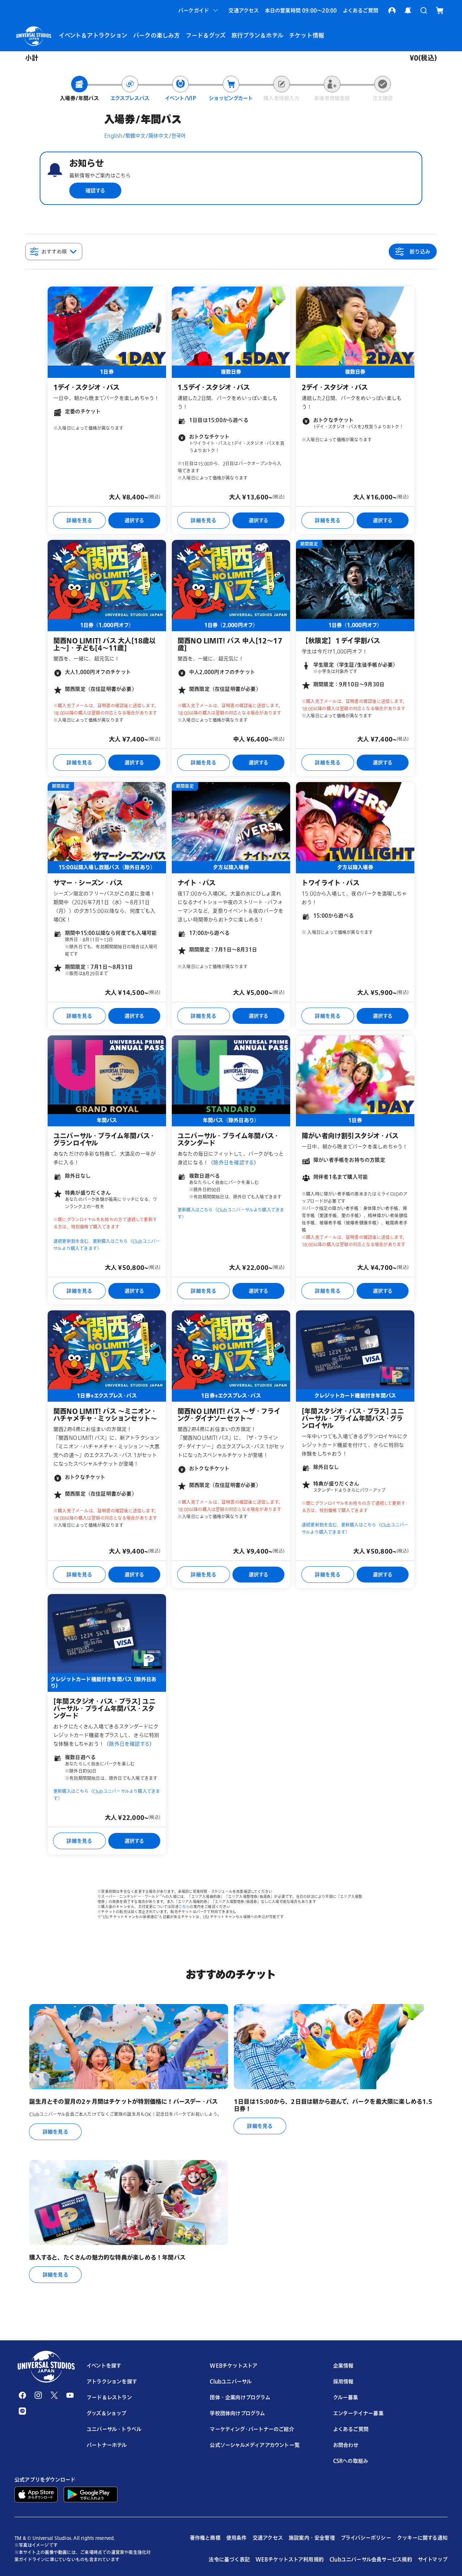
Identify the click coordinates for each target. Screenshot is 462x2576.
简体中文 (159, 136)
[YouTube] (70, 2395)
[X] (54, 2395)
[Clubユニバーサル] (392, 10)
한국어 (179, 136)
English (113, 136)
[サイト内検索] (424, 10)
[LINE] (22, 2411)
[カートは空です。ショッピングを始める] (440, 10)
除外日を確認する (234, 1162)
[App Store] (36, 2494)
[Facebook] (22, 2395)
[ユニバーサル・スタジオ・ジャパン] (46, 2367)
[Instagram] (38, 2395)
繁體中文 (136, 136)
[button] (199, 10)
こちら (184, 1907)
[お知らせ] (408, 10)
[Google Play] (91, 2494)
